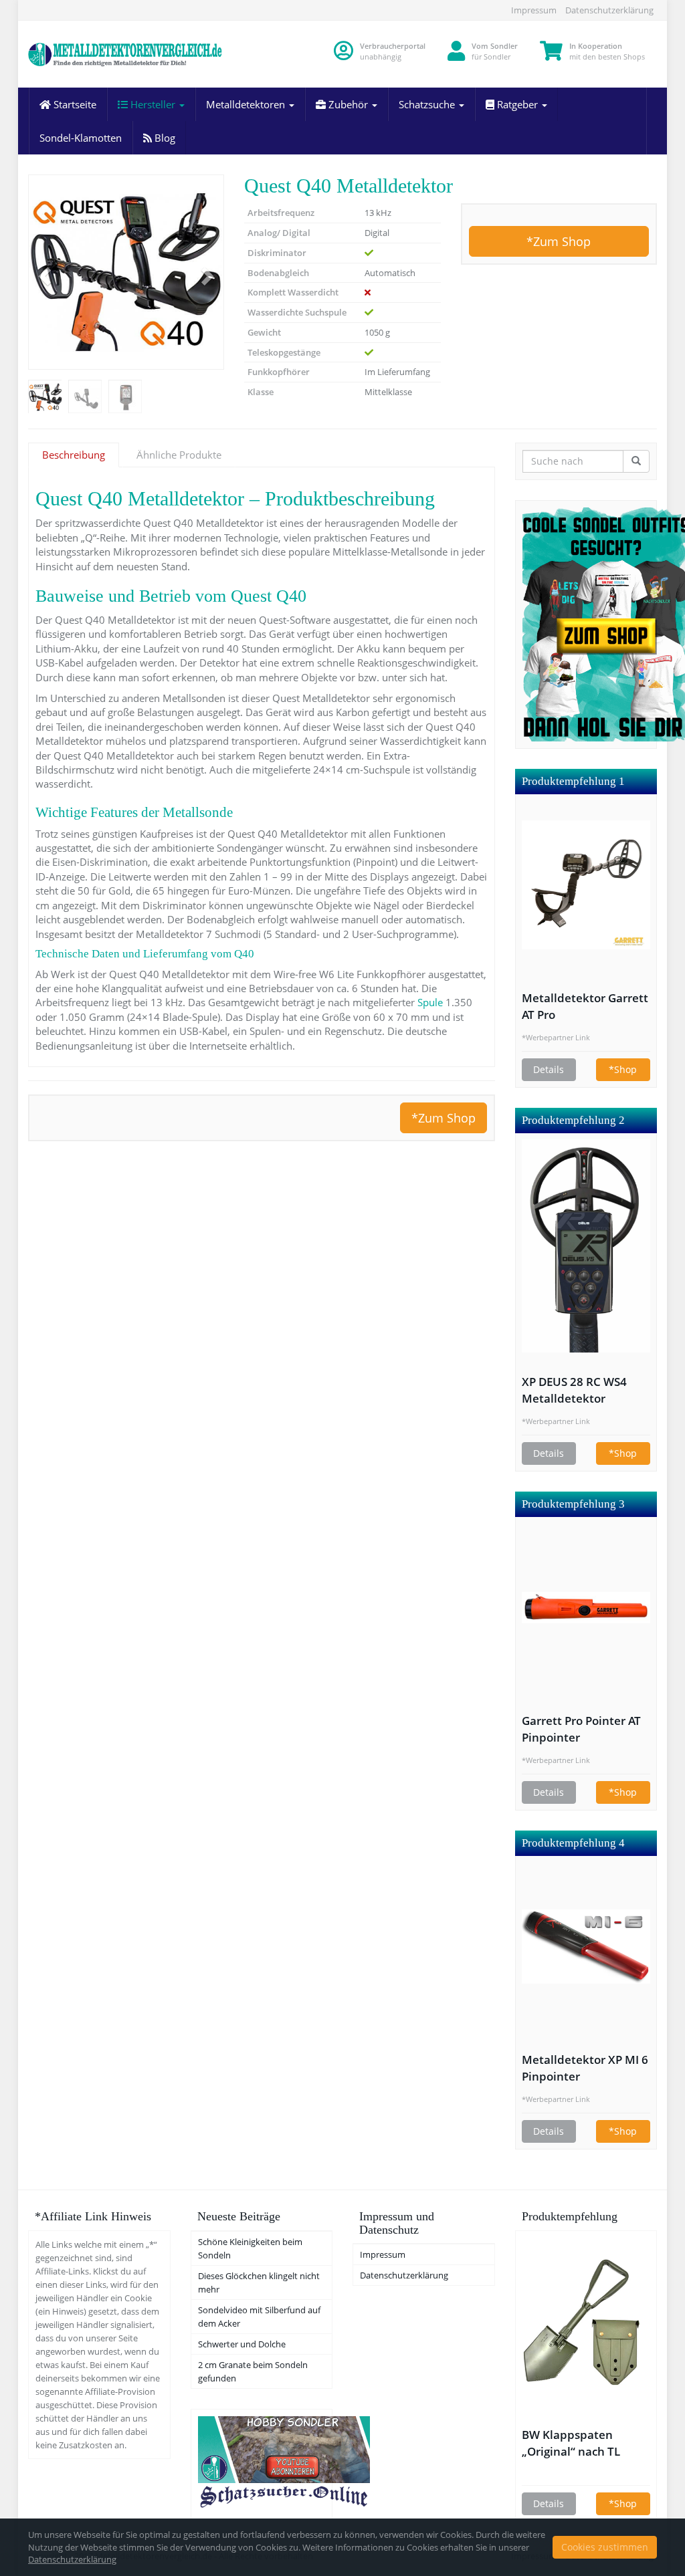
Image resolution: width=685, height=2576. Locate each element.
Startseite (74, 104)
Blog (164, 138)
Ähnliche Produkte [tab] (179, 455)
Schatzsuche (428, 104)
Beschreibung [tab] (74, 455)
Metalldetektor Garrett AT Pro (585, 1006)
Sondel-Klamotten (81, 138)
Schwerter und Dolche (242, 2344)
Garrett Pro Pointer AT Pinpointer (581, 1729)
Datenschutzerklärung (609, 10)
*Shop (623, 1069)
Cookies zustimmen (605, 2547)
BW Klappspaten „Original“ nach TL (571, 2443)
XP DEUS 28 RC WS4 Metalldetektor (574, 1390)
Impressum (534, 10)
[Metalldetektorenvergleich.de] (126, 54)
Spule (430, 1002)
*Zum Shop (559, 241)
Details (549, 1069)
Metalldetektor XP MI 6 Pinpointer (585, 2068)
